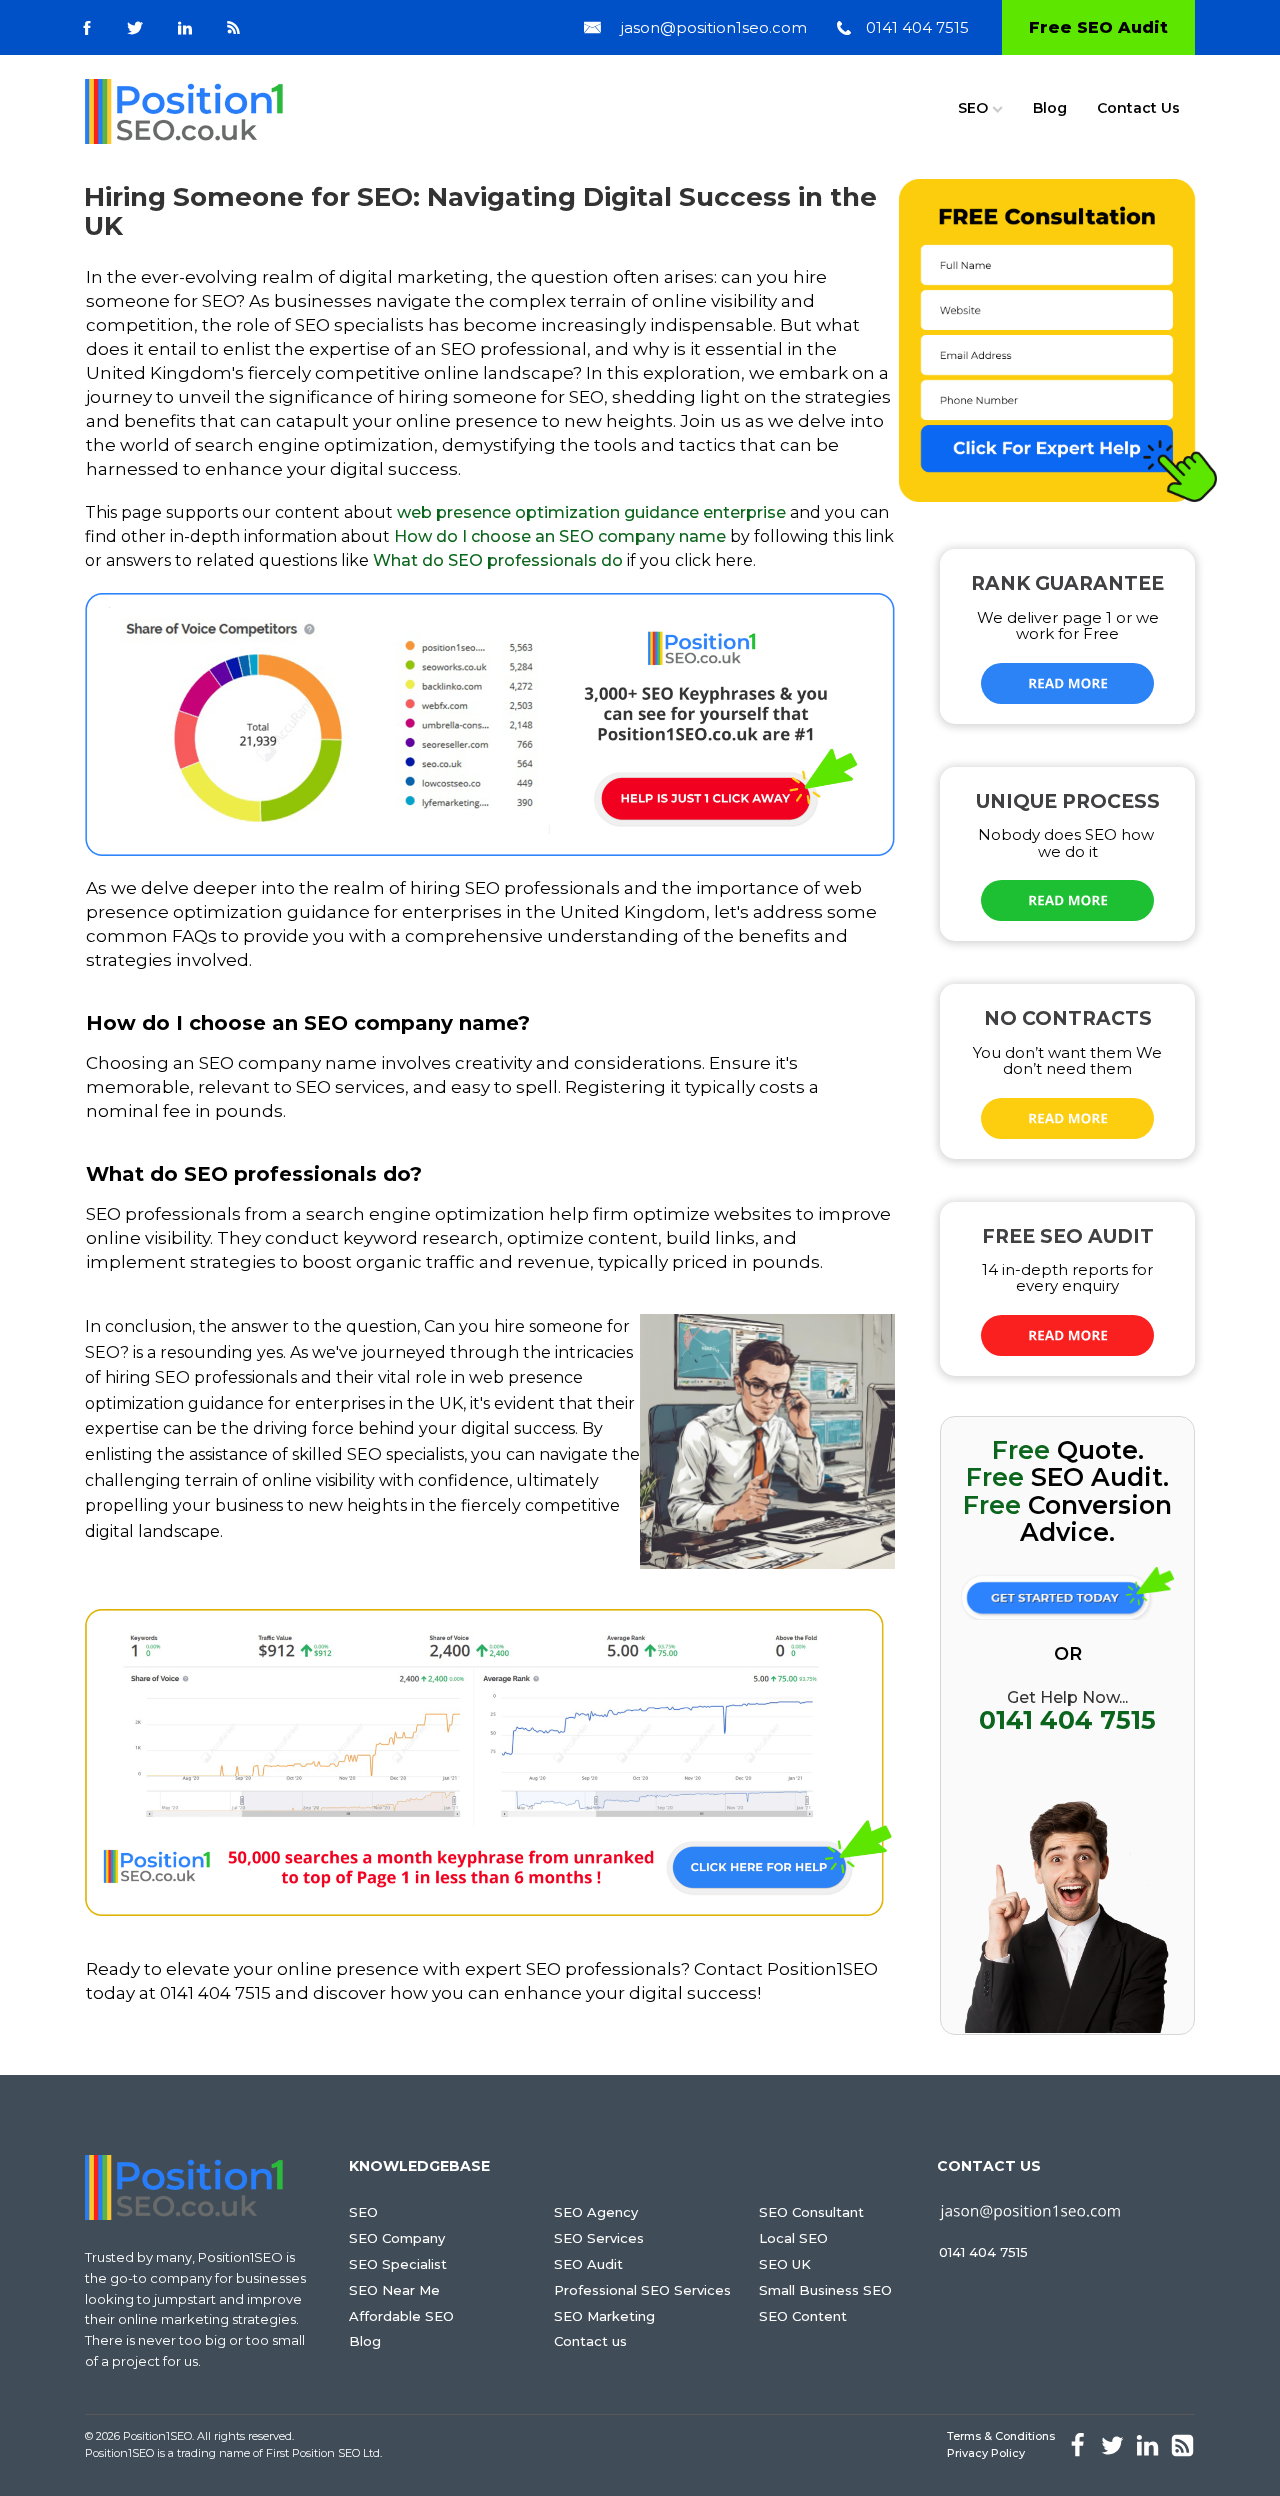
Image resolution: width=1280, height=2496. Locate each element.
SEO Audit (588, 2264)
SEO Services (599, 2238)
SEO (973, 108)
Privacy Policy (986, 2453)
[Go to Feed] (233, 27)
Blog (1050, 108)
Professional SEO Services (642, 2290)
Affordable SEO (401, 2316)
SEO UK (785, 2264)
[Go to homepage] (184, 111)
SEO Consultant (811, 2212)
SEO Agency (596, 2212)
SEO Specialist (398, 2264)
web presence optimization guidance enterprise (591, 512)
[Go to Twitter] (135, 28)
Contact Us (1138, 108)
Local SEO (793, 2238)
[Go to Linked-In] (185, 28)
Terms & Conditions (1001, 2436)
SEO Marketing (604, 2316)
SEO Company (397, 2238)
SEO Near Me (394, 2290)
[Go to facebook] (87, 28)
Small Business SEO (825, 2290)
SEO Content (803, 2316)
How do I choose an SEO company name (560, 536)
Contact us (590, 2341)
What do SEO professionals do (498, 560)
